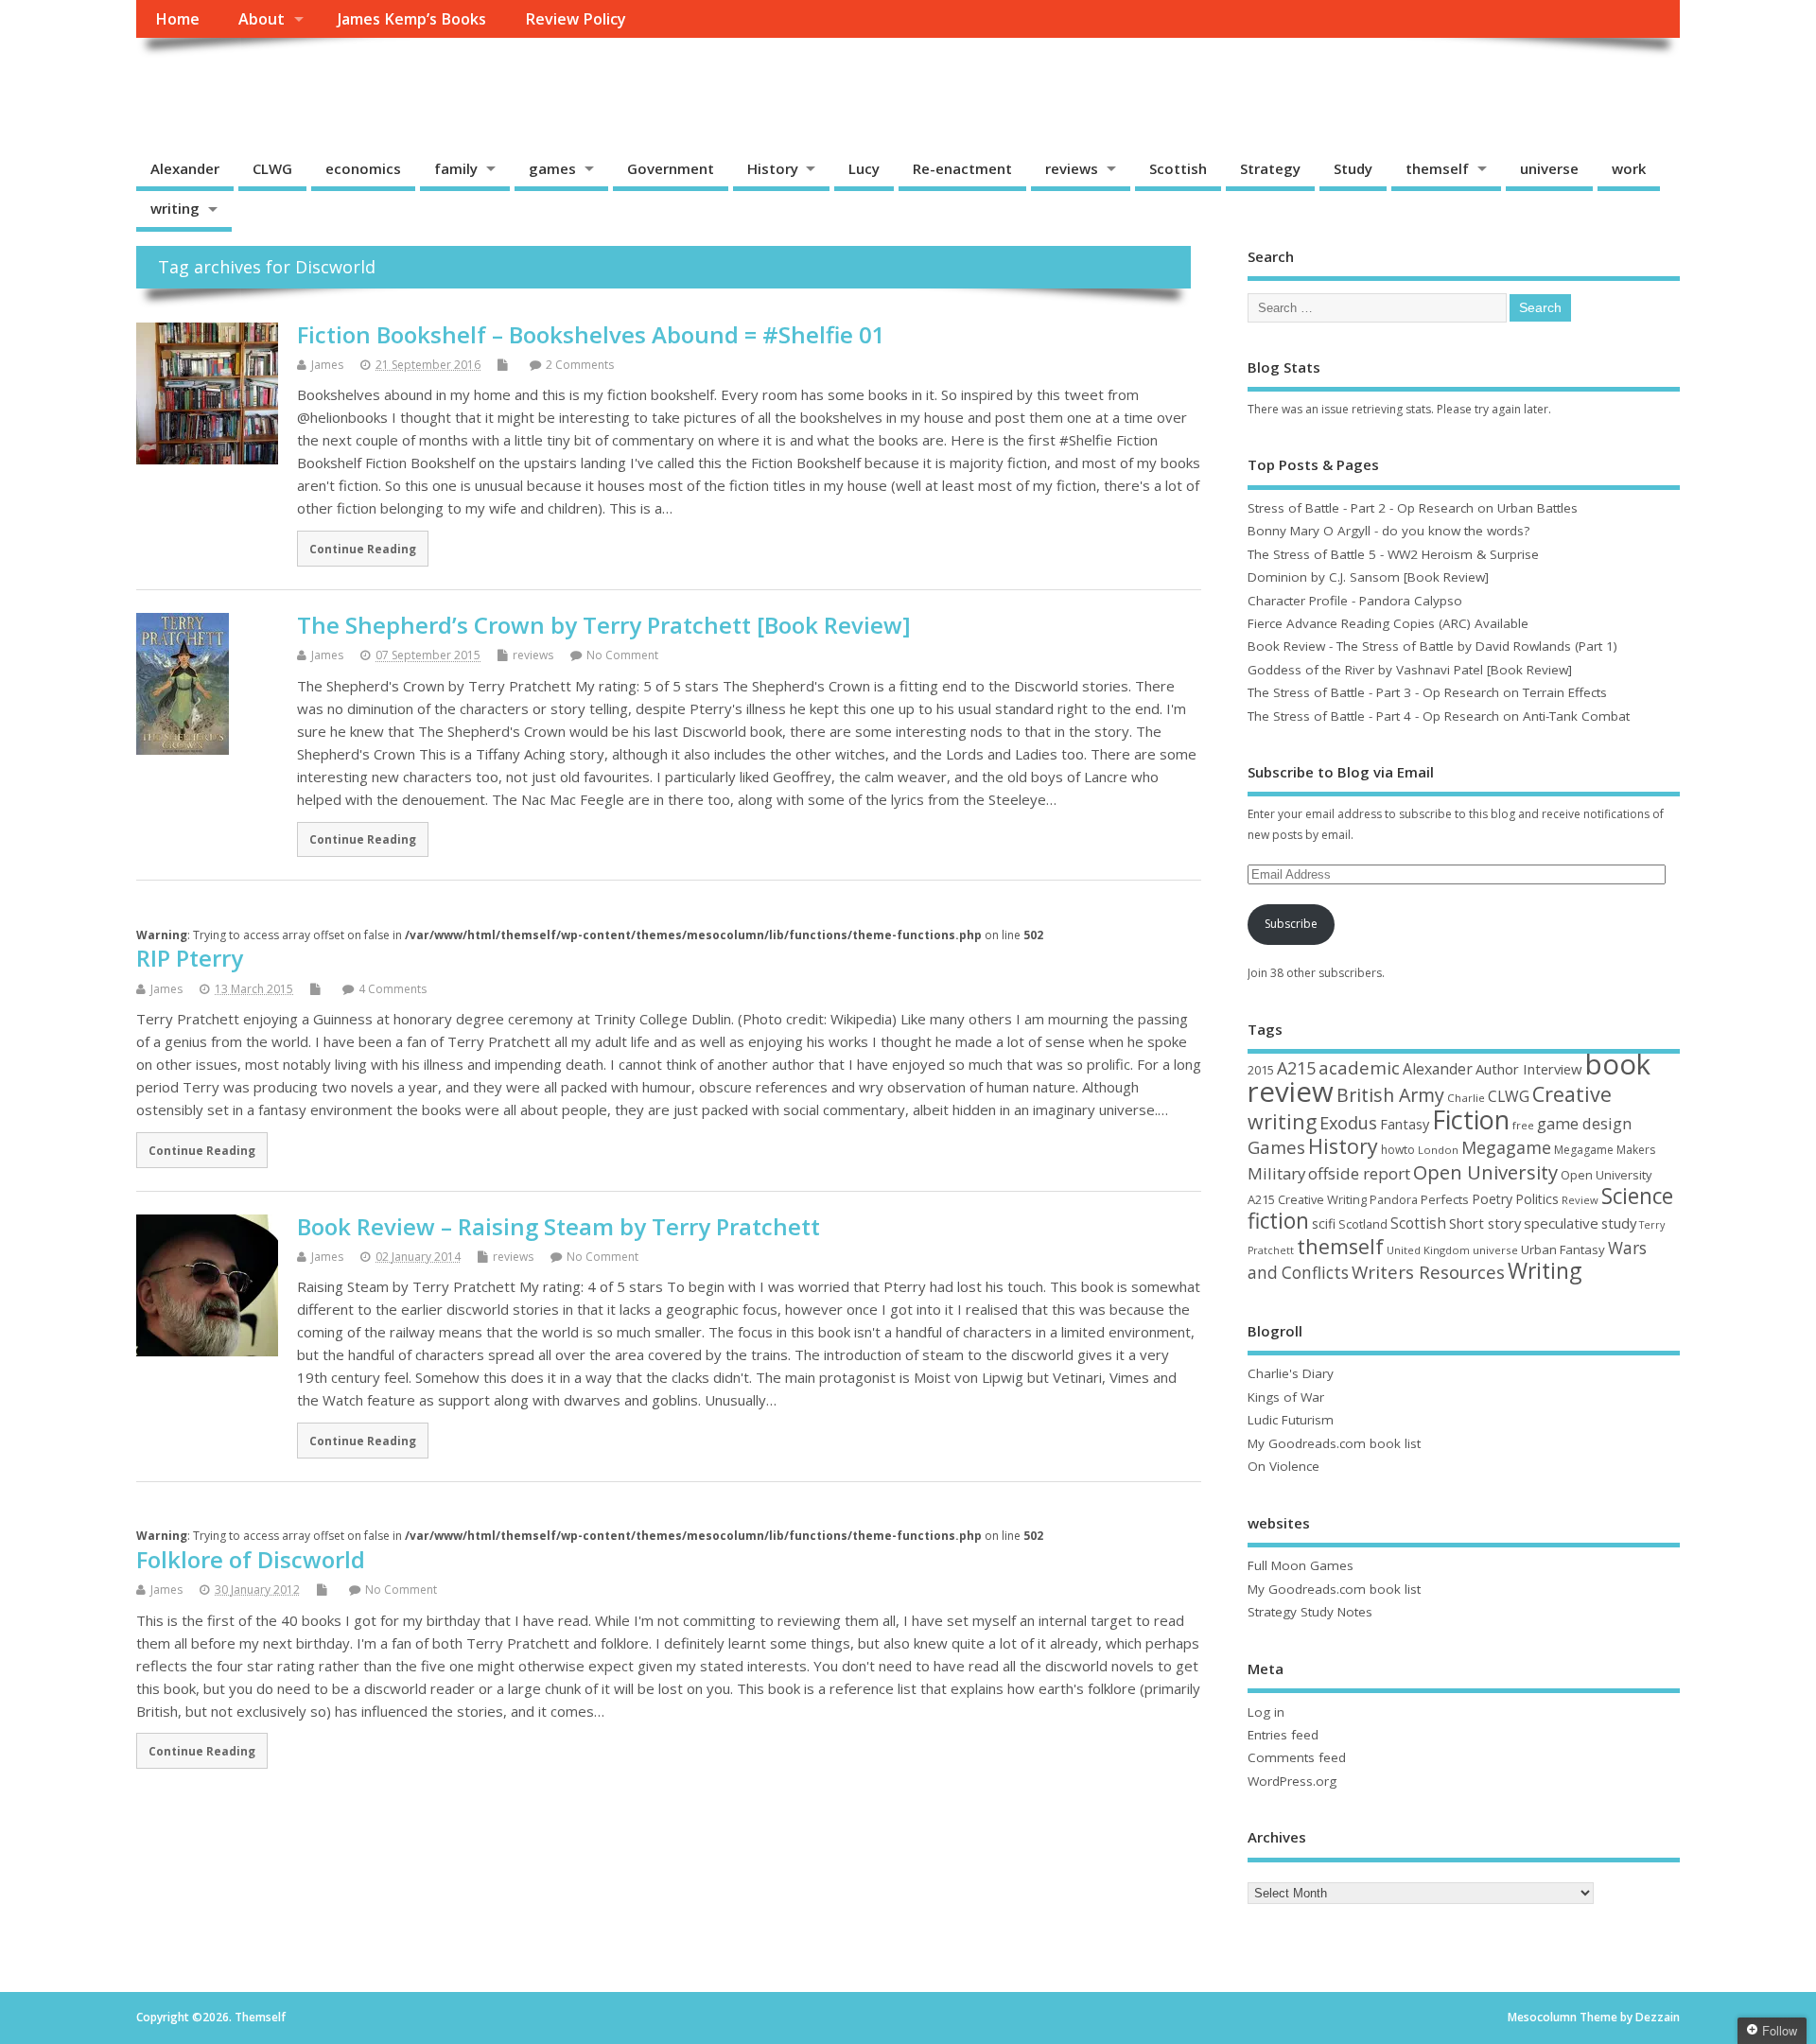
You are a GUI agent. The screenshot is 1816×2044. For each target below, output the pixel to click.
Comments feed (1297, 1757)
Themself (208, 81)
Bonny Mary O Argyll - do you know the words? (1388, 531)
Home (177, 19)
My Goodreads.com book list (1334, 1443)
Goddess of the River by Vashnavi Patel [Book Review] (1410, 670)
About (262, 19)
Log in (1266, 1712)
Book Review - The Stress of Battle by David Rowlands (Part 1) (1432, 646)
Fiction (1471, 1119)
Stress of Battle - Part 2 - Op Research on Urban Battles (1413, 508)
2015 (1261, 1070)
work (1629, 168)
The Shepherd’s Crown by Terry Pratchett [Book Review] (604, 625)
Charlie (1466, 1098)
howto (1398, 1150)
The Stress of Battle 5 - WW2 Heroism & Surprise (1393, 554)
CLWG (272, 168)
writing (175, 208)
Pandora (1394, 1200)
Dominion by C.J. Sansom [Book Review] (1368, 577)
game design (1584, 1123)
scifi (1324, 1223)
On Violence (1283, 1466)
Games (1276, 1147)
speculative (1561, 1223)
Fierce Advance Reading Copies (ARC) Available (1388, 623)
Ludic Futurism (1291, 1420)
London (1438, 1150)
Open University (1485, 1172)
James (327, 365)
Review (1580, 1200)
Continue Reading (363, 549)
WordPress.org (1292, 1781)
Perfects (1445, 1199)
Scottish (1178, 168)
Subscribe (1291, 924)
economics (363, 168)
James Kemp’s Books (412, 19)
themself (1437, 168)
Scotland (1363, 1224)
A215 (1296, 1068)
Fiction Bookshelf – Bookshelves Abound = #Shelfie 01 (591, 334)
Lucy (864, 168)
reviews (1072, 168)
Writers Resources (1428, 1272)
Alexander (185, 168)
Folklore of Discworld (251, 1559)
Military (1276, 1173)
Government (671, 168)
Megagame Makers (1605, 1150)
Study (1353, 168)
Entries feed (1283, 1735)
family (456, 168)
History (773, 168)
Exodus (1348, 1123)
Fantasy (1405, 1124)
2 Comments (580, 365)
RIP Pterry (190, 958)
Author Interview (1529, 1069)
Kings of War (1286, 1397)
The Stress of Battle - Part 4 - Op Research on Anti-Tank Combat (1439, 716)
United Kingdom (1428, 1250)
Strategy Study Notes (1310, 1612)
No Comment (622, 655)
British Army (1390, 1095)
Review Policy (576, 19)
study (1619, 1223)
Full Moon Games (1301, 1565)
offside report (1359, 1173)
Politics (1537, 1199)
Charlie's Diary (1291, 1373)
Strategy (1270, 168)
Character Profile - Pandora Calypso (1355, 601)
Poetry (1492, 1199)
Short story (1485, 1223)
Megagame (1506, 1147)
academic (1359, 1067)
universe (1549, 168)
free (1523, 1125)
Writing (1545, 1271)
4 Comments (393, 989)
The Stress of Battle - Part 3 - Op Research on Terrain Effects (1427, 692)
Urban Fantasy (1563, 1249)
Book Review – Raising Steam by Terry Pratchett (559, 1226)
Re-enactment (962, 168)
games (552, 168)
